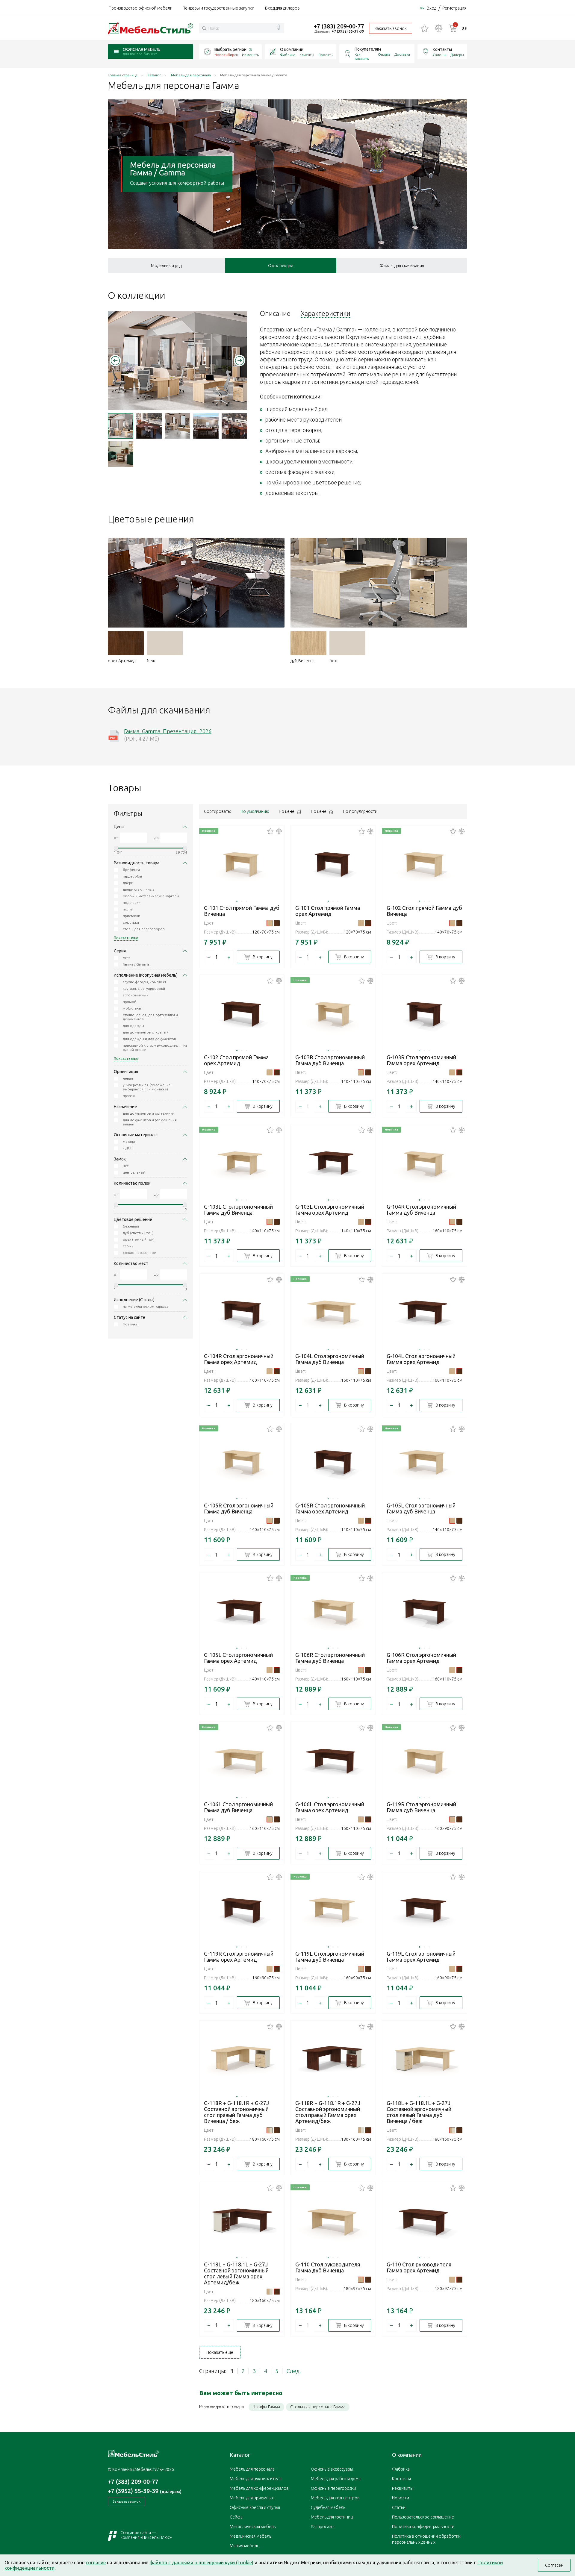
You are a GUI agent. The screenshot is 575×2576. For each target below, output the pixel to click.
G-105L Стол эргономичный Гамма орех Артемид (238, 1658)
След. (294, 2371)
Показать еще (220, 2352)
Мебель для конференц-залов (259, 2488)
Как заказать (362, 56)
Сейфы (237, 2517)
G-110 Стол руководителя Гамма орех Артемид (419, 2267)
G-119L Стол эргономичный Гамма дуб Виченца (330, 1957)
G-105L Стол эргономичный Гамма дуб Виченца (421, 1508)
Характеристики (326, 313)
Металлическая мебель (253, 2527)
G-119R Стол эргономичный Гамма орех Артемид (239, 1957)
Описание (275, 313)
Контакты (442, 49)
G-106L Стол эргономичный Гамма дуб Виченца (238, 1807)
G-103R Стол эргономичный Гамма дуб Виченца (330, 1060)
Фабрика (288, 55)
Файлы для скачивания (402, 266)
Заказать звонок (391, 28)
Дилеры (457, 55)
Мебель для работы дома (336, 2479)
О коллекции (281, 266)
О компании (292, 49)
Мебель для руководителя (256, 2479)
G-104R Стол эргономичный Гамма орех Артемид (239, 1359)
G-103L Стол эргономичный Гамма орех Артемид (330, 1210)
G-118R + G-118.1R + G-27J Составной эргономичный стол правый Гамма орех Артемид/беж (328, 2112)
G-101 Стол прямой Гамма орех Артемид (328, 911)
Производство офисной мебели (141, 8)
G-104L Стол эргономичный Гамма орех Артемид (421, 1359)
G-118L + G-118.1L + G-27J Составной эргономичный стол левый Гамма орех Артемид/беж (236, 2273)
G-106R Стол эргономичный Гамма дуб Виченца (330, 1658)
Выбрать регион (230, 49)
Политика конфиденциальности (423, 2527)
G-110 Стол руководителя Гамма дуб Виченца (328, 2267)
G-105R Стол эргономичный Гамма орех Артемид (330, 1508)
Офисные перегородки (333, 2488)
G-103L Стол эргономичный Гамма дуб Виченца (238, 1210)
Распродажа (323, 2527)
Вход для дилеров (282, 8)
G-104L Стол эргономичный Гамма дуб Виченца (330, 1359)
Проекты (326, 55)
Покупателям (368, 49)
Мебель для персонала (252, 2469)
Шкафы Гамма (266, 2407)
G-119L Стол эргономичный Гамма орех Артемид (421, 1957)
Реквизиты (403, 2488)
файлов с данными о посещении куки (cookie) (201, 2563)
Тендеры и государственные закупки (219, 8)
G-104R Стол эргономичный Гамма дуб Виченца (421, 1210)
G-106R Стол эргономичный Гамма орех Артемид (421, 1658)
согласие (96, 2563)
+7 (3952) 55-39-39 (348, 31)
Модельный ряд (166, 266)
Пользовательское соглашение (423, 2517)
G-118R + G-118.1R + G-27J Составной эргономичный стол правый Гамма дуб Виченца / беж (236, 2112)
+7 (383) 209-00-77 (339, 26)
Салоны (439, 55)
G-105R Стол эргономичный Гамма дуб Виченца (239, 1508)
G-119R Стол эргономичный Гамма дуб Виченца (421, 1807)
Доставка (402, 54)
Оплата (384, 54)
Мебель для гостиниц (332, 2517)
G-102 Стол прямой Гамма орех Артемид (236, 1060)
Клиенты (307, 55)
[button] (115, 360)
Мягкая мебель (244, 2546)
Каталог (240, 2455)
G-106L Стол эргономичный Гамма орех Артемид (330, 1807)
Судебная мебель (328, 2507)
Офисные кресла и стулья (255, 2507)
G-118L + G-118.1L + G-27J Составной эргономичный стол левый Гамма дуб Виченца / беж (419, 2112)
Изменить (250, 55)
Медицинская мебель (251, 2536)
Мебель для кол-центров (335, 2498)
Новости (401, 2498)
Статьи (399, 2507)
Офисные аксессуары (332, 2469)
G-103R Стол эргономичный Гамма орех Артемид (421, 1060)
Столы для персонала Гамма (318, 2407)
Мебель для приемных (252, 2498)
